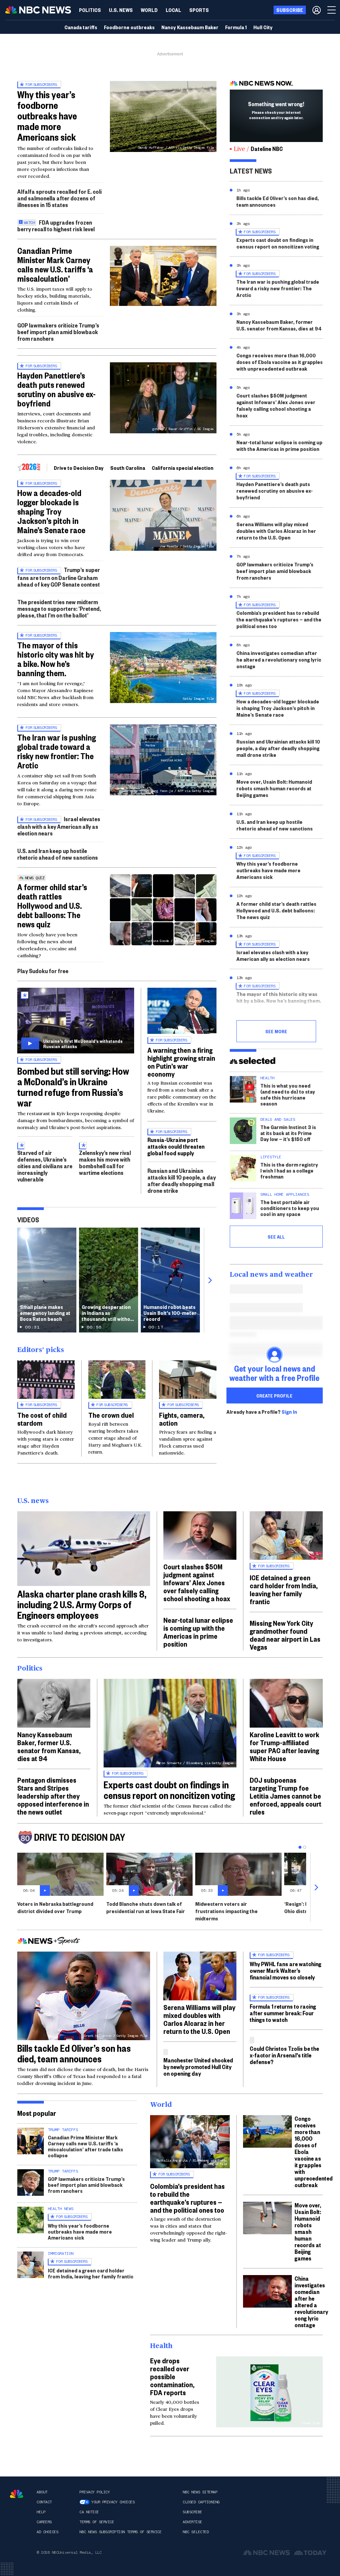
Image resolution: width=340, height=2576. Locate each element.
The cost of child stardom (42, 1419)
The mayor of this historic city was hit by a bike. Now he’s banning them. (56, 659)
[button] (173, 10)
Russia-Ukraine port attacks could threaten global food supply (176, 1146)
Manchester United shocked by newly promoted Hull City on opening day (198, 2067)
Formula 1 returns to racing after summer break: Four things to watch (283, 2013)
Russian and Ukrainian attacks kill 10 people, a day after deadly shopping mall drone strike (182, 1181)
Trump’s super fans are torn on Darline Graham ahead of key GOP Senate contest (59, 577)
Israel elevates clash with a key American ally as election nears (59, 826)
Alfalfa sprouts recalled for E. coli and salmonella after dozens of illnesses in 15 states (59, 198)
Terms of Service (97, 2522)
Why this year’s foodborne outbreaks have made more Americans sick (47, 116)
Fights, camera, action (182, 1419)
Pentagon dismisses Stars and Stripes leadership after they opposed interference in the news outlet (53, 1796)
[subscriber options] (317, 10)
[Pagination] (300, 1847)
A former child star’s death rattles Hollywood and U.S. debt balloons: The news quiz (52, 905)
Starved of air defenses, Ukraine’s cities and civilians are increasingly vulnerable (45, 1166)
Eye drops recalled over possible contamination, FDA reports (172, 2376)
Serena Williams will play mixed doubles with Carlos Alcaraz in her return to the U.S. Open (276, 531)
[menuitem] (90, 10)
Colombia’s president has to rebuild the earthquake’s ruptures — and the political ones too (279, 619)
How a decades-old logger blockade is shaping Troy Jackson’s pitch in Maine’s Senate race (51, 511)
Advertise (192, 2522)
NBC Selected (196, 2532)
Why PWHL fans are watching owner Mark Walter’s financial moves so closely (286, 1970)
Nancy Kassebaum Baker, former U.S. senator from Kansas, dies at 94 (279, 325)
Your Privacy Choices (113, 2502)
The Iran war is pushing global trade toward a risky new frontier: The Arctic (57, 751)
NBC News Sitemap (200, 2492)
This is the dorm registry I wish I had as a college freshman (289, 1170)
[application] (163, 276)
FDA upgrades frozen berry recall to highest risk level (56, 225)
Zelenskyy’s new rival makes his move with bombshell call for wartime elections (105, 1163)
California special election (183, 468)
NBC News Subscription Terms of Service (120, 2532)
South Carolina (128, 468)
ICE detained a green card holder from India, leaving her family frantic (284, 1589)
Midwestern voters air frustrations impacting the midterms (226, 1911)
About (42, 2492)
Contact (44, 2502)
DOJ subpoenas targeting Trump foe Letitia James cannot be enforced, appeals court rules (286, 1796)
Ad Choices (47, 2532)
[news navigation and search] (332, 10)
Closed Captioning (201, 2502)
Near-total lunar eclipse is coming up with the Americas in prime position (279, 445)
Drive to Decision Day (79, 468)
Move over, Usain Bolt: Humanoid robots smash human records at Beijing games (274, 788)
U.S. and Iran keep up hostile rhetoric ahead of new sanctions (58, 854)
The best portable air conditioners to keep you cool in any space (290, 1208)
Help (41, 2512)
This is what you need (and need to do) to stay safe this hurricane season (288, 1094)
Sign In (289, 1412)
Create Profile (274, 1395)
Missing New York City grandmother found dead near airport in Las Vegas (285, 1635)
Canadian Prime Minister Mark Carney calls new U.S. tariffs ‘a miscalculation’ (55, 264)
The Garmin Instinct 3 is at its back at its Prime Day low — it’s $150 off (288, 1133)
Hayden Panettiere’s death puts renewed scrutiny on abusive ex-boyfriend (56, 389)
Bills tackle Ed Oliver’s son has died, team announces (278, 201)
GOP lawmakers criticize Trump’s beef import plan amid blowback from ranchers (58, 332)
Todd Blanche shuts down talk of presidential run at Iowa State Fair (146, 1907)
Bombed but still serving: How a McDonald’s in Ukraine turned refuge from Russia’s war (73, 1087)
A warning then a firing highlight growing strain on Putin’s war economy (181, 1062)
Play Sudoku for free (43, 971)
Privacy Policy (94, 2492)
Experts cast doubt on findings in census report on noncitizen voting (278, 243)
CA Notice (89, 2512)
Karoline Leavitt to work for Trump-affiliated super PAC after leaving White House (285, 1746)
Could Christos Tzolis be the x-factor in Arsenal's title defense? (284, 2055)
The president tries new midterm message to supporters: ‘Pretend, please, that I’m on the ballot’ (59, 608)
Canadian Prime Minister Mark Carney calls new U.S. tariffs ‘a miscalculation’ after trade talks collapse (85, 2146)
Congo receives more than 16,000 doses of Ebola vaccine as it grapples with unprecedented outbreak (280, 362)
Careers (44, 2522)
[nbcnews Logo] (17, 2494)
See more (276, 1031)
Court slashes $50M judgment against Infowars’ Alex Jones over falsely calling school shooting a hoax (276, 405)
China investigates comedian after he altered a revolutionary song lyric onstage (279, 659)
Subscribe (192, 2512)
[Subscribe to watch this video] (76, 1021)
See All (276, 1237)
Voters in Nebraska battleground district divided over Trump (55, 1907)
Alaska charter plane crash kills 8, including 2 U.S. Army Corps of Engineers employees (82, 1604)
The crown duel (111, 1415)
